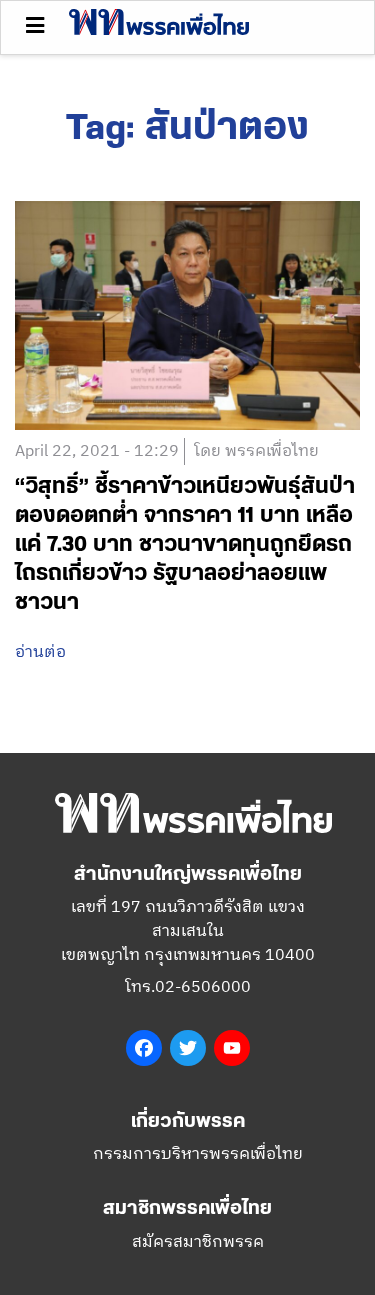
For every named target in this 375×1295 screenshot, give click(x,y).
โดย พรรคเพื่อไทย (256, 451)
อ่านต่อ (40, 653)
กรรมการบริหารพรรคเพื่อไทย (198, 1154)
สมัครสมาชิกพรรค (198, 1242)
